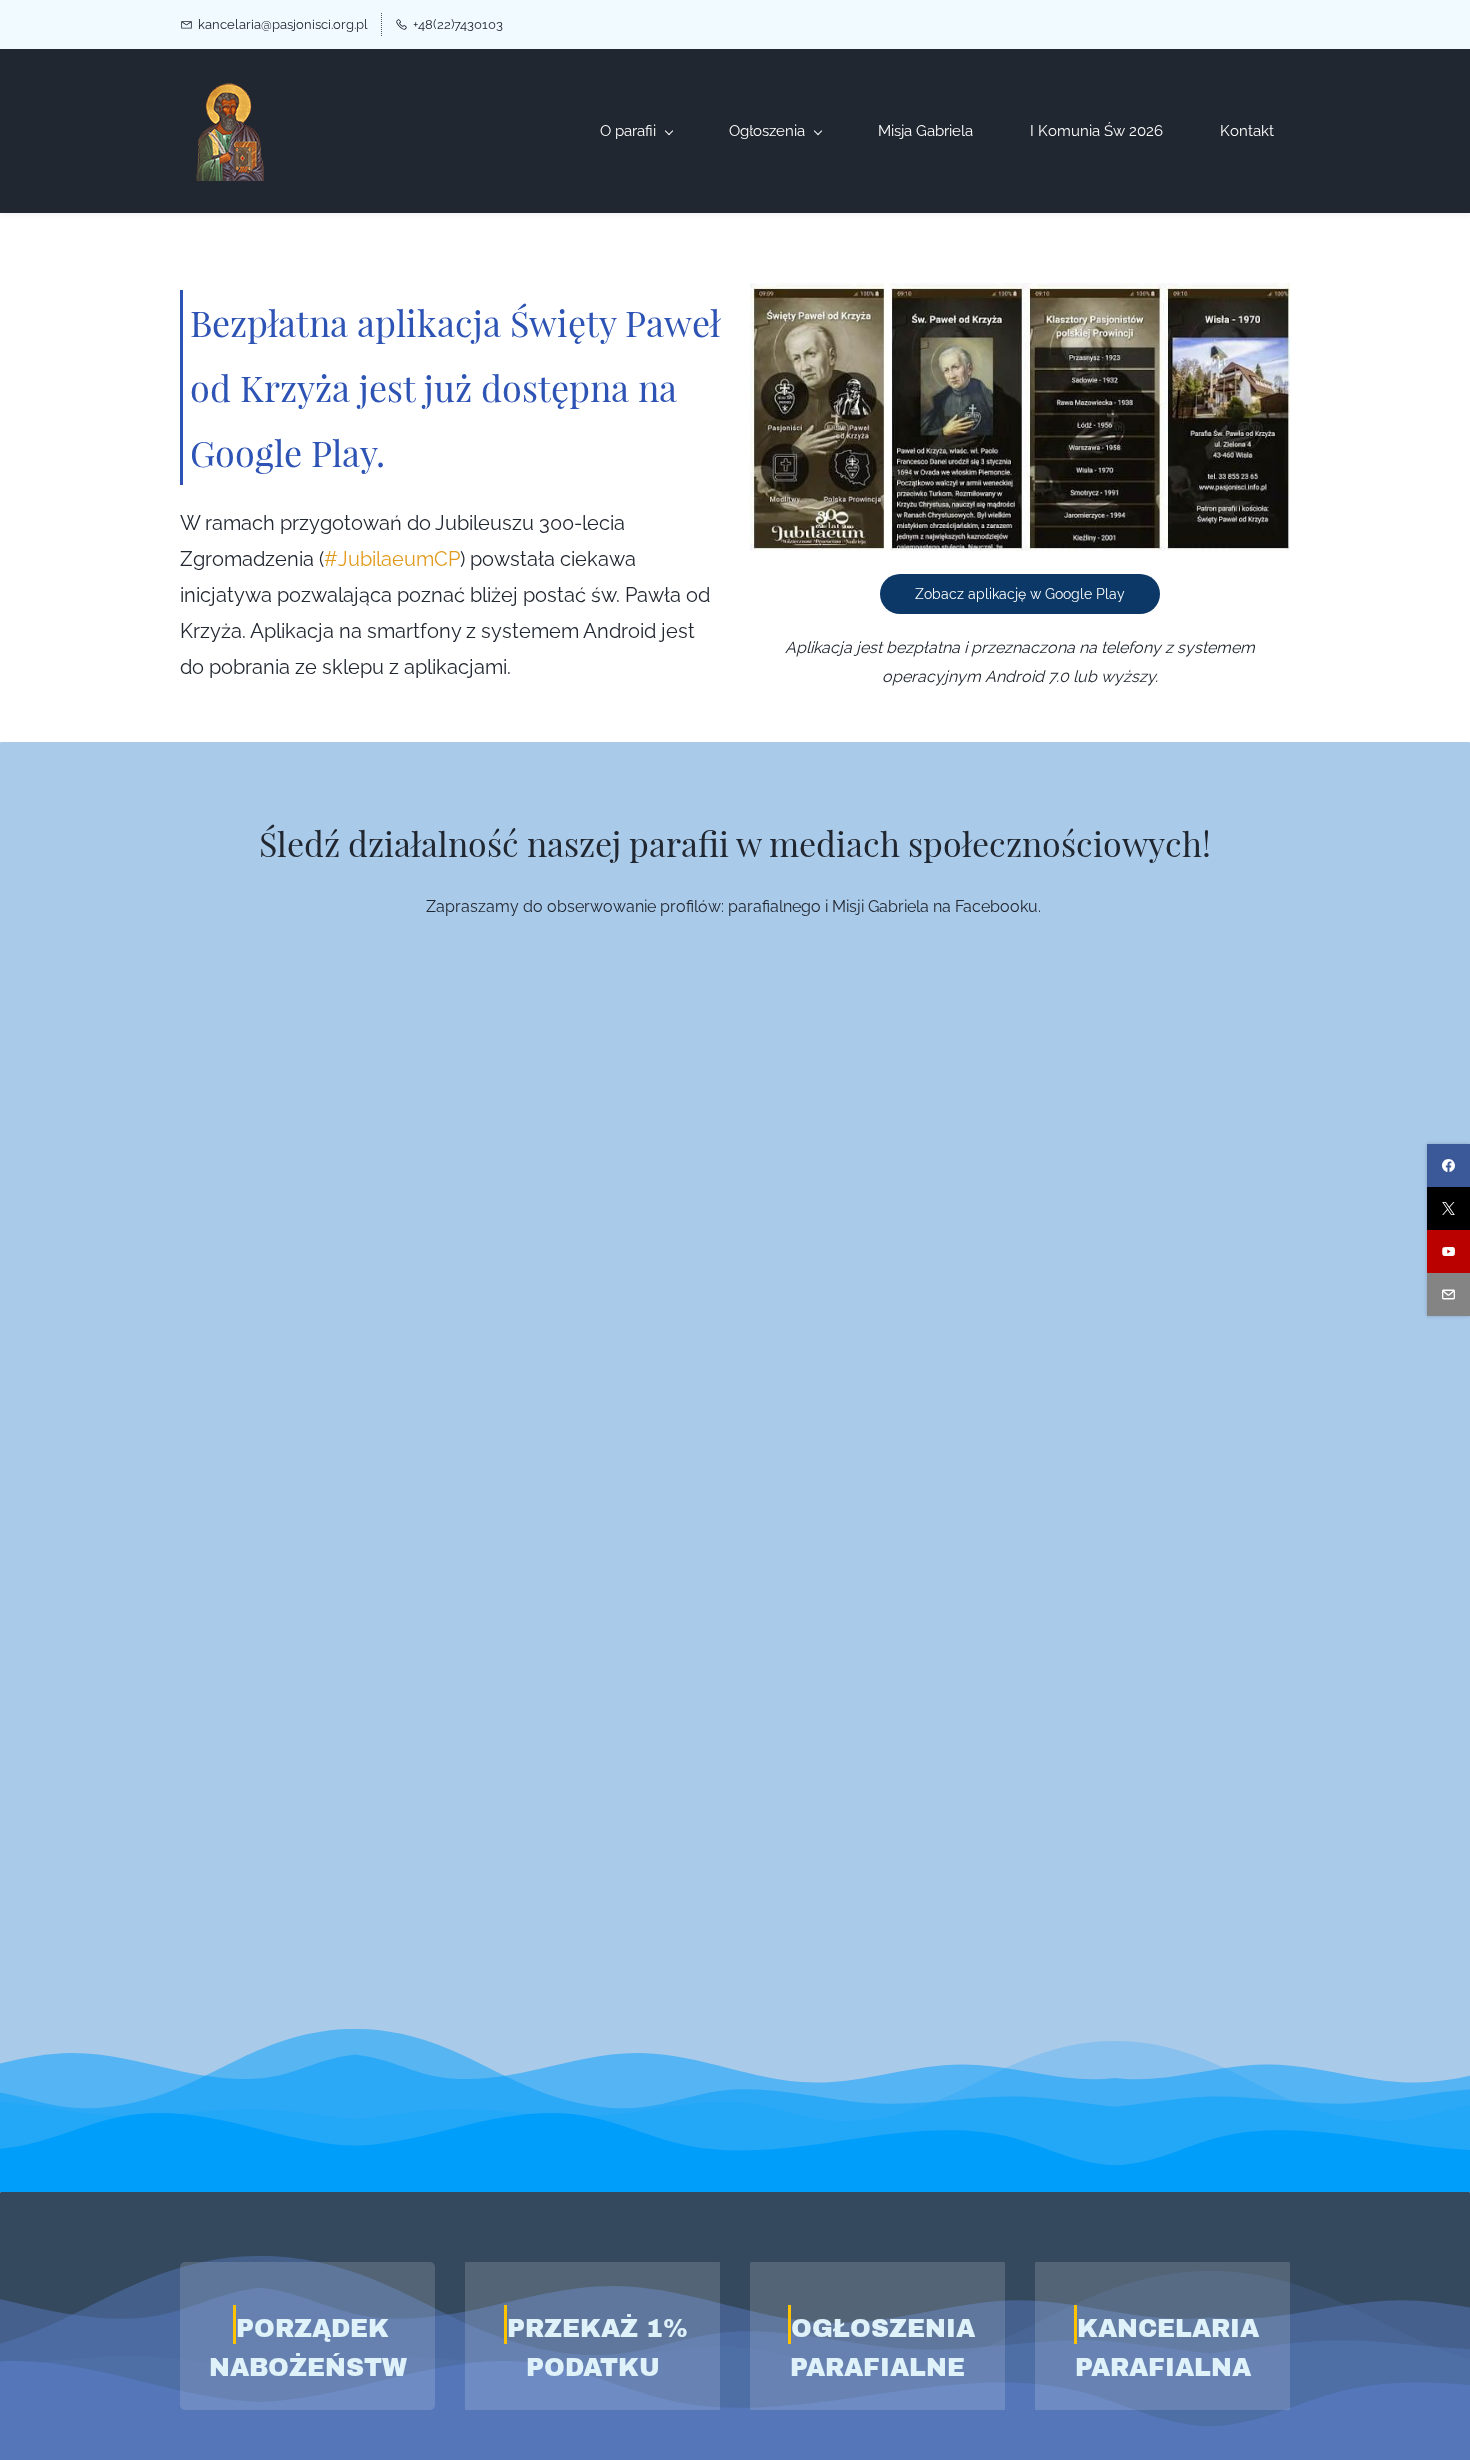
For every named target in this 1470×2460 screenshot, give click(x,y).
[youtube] (1448, 1251)
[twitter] (1448, 1208)
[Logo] (230, 131)
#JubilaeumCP (392, 559)
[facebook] (1448, 1165)
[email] (1448, 1294)
